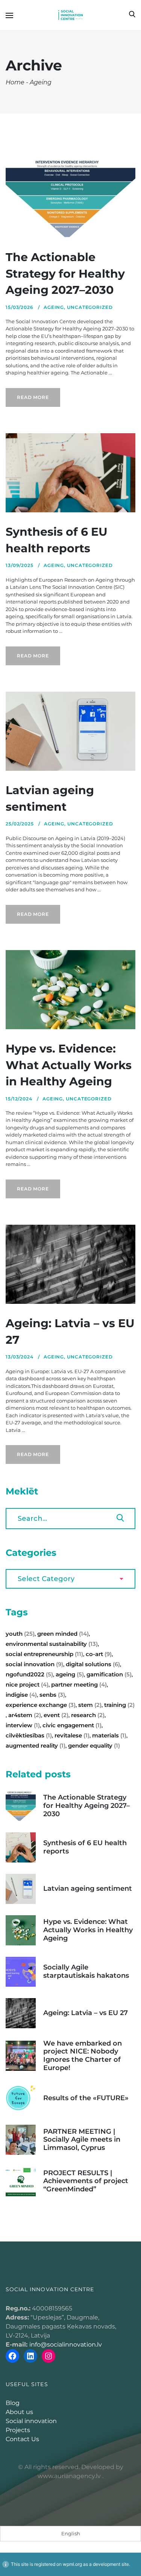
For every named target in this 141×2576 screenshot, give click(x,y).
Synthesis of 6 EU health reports (85, 1847)
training (119, 1705)
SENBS (52, 1695)
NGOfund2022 (29, 1674)
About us (19, 2412)
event (56, 1715)
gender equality (94, 1746)
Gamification (109, 1674)
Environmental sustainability (52, 1644)
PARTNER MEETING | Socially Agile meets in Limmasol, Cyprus (82, 2140)
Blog (13, 2403)
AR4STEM (25, 1715)
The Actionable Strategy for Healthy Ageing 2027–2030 (65, 273)
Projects (18, 2430)
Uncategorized (90, 307)
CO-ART (99, 1654)
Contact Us (22, 2439)
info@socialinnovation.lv (66, 2345)
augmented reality (36, 1746)
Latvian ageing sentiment (88, 1888)
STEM (90, 1705)
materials (109, 1735)
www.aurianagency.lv (69, 2476)
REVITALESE (72, 1735)
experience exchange (41, 1705)
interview (23, 1725)
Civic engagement (72, 1725)
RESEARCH (88, 1715)
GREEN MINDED (63, 1634)
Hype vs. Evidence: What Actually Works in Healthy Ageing (69, 1065)
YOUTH (20, 1634)
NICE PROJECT (27, 1684)
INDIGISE (21, 1695)
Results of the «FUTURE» (86, 2098)
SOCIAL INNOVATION (34, 1664)
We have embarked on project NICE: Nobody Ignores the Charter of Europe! (83, 2056)
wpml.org (72, 2564)
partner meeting (79, 1684)
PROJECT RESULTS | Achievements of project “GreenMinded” (86, 2181)
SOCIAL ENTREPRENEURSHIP (44, 1654)
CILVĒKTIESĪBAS (29, 1735)
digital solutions (93, 1664)
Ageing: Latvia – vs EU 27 (86, 2013)
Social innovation (31, 2421)
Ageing (54, 307)
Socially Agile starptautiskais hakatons (86, 1971)
